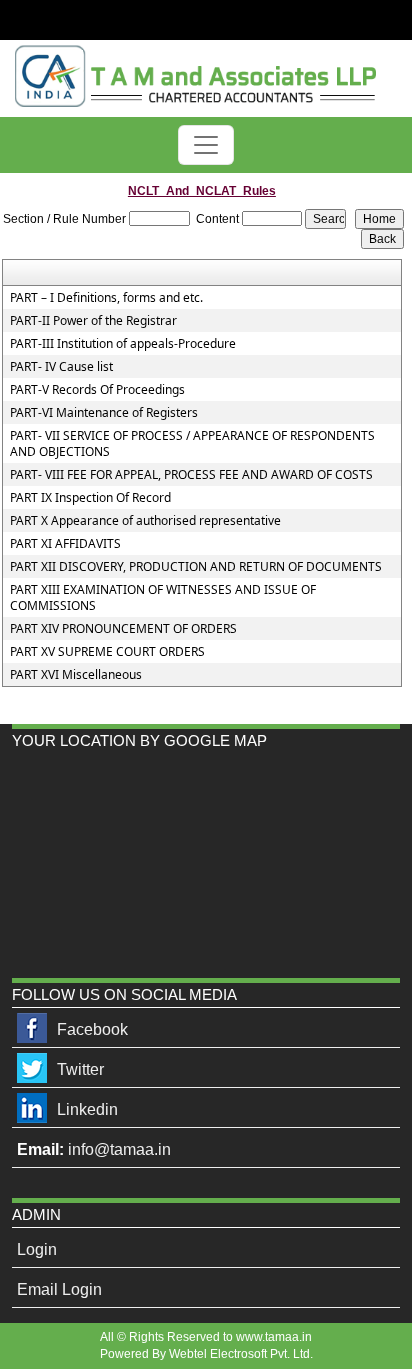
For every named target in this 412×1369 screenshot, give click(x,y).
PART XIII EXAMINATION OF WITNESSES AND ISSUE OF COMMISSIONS (163, 598)
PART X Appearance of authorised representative (145, 521)
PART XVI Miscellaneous (76, 675)
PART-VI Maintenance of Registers (104, 413)
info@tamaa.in (119, 1149)
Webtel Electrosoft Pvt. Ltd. (241, 1354)
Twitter (80, 1069)
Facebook (92, 1029)
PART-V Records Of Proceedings (97, 390)
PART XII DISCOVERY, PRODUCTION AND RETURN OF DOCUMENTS (196, 567)
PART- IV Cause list (61, 367)
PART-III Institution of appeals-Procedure (123, 344)
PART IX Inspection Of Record (90, 498)
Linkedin (87, 1109)
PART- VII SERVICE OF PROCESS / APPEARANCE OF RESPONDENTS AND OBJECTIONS (192, 444)
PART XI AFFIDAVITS (65, 544)
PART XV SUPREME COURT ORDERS (107, 652)
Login (37, 1249)
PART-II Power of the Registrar (93, 321)
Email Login (59, 1289)
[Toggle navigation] (206, 145)
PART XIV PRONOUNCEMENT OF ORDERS (123, 629)
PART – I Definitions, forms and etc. (106, 298)
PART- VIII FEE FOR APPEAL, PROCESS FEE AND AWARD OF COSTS (191, 475)
